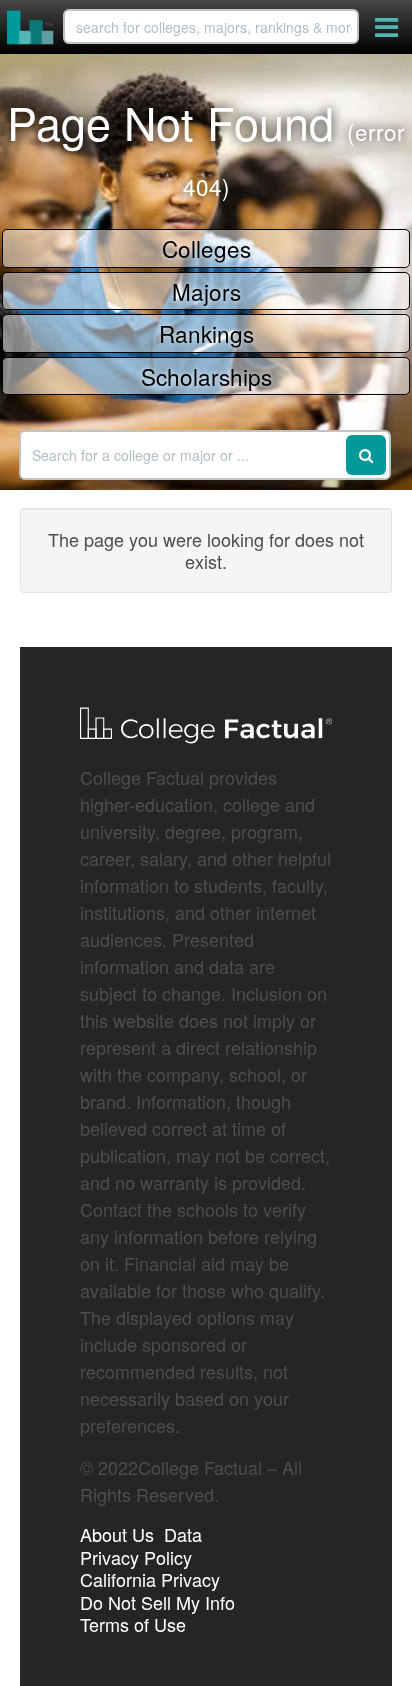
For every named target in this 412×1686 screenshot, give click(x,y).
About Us (117, 1534)
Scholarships (206, 376)
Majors (206, 291)
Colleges (206, 248)
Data (183, 1534)
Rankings (206, 333)
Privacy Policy (136, 1557)
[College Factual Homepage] (31, 27)
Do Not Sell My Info (157, 1602)
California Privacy (150, 1579)
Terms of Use (133, 1624)
